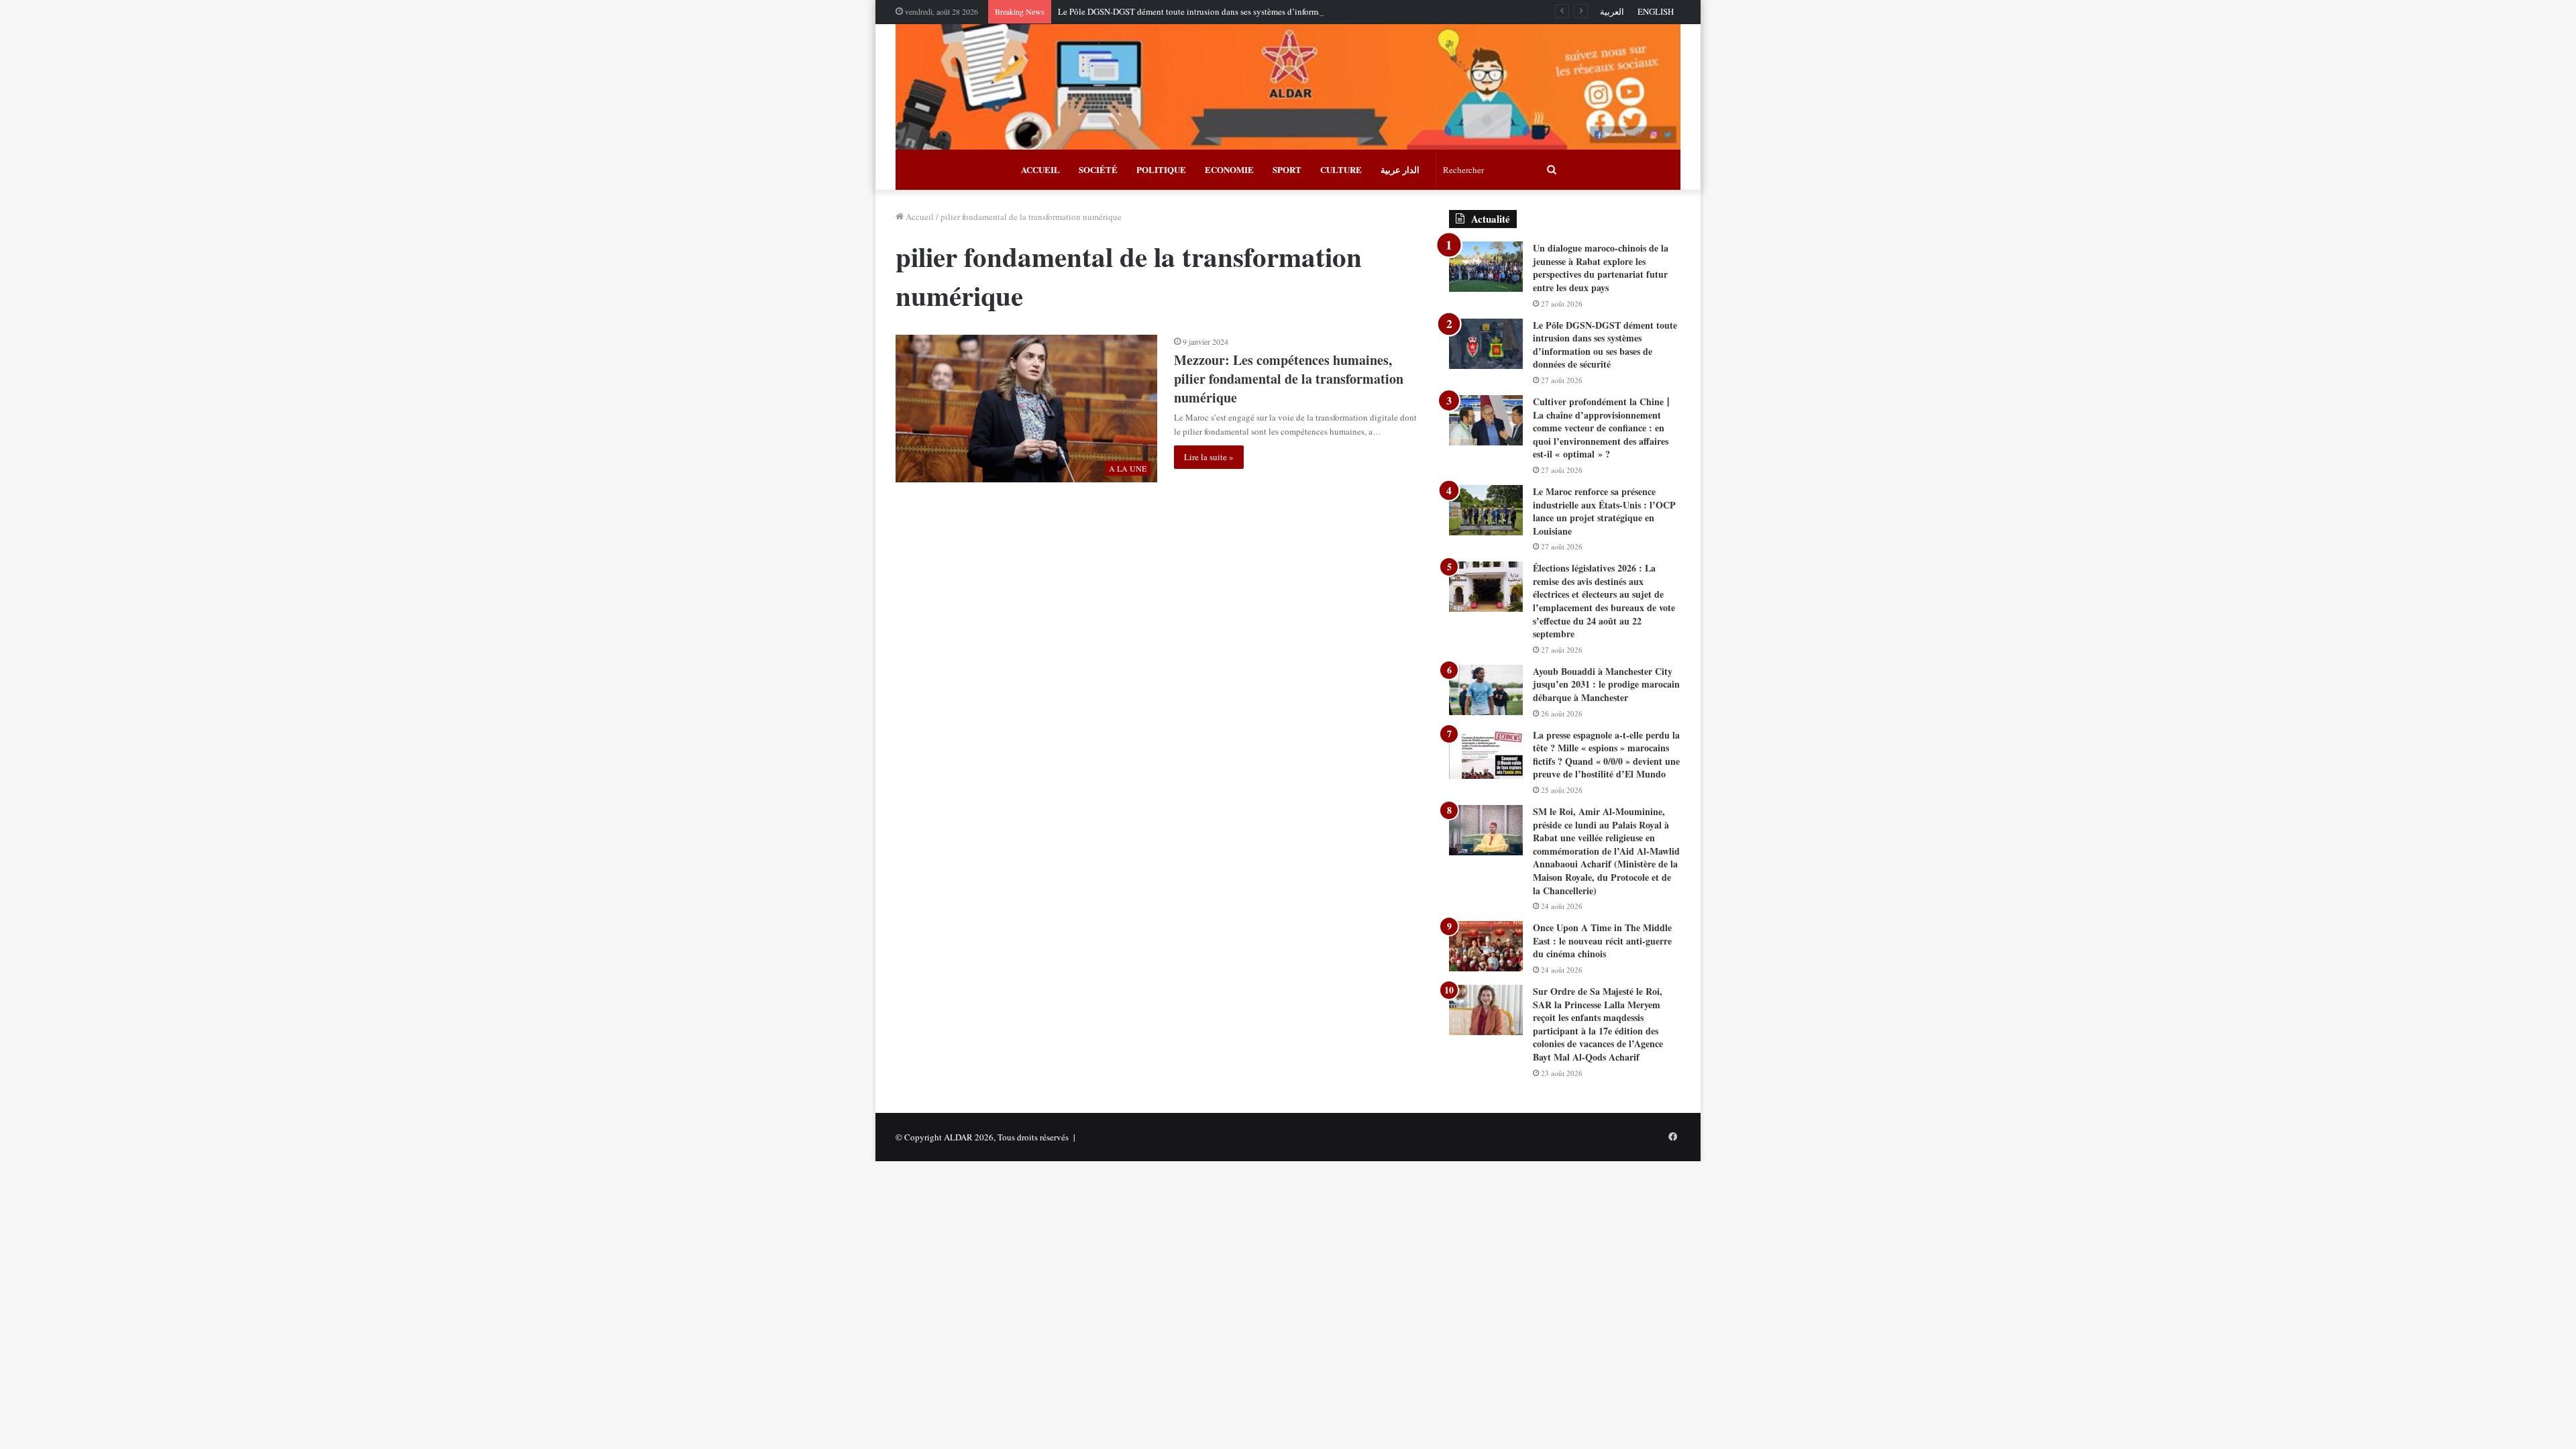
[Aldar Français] (1288, 87)
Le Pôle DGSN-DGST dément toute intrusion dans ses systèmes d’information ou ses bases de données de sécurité (1262, 11)
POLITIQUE (1161, 169)
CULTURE (1341, 169)
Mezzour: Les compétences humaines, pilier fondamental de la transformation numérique (1289, 379)
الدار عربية (1400, 169)
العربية (1612, 11)
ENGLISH (1656, 11)
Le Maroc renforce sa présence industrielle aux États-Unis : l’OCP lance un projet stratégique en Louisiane (1604, 511)
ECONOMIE (1229, 169)
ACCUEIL (1040, 169)
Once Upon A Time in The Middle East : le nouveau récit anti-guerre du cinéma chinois (1602, 941)
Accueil (919, 217)
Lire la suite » (1209, 457)
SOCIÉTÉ (1098, 169)
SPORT (1287, 169)
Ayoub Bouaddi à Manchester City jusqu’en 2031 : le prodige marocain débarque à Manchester (1606, 684)
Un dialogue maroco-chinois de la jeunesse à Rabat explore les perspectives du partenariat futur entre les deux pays (1601, 268)
